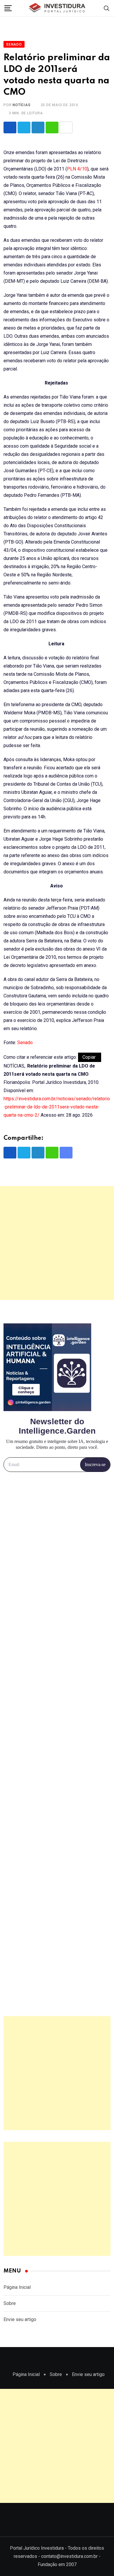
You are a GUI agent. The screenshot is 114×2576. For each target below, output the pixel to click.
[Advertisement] (57, 1243)
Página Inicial (17, 2287)
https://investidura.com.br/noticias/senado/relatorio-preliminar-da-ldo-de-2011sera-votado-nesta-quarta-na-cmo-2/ (57, 1107)
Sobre (10, 2303)
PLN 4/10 (77, 169)
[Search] (107, 8)
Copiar (90, 1057)
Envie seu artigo (20, 2319)
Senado (25, 1043)
